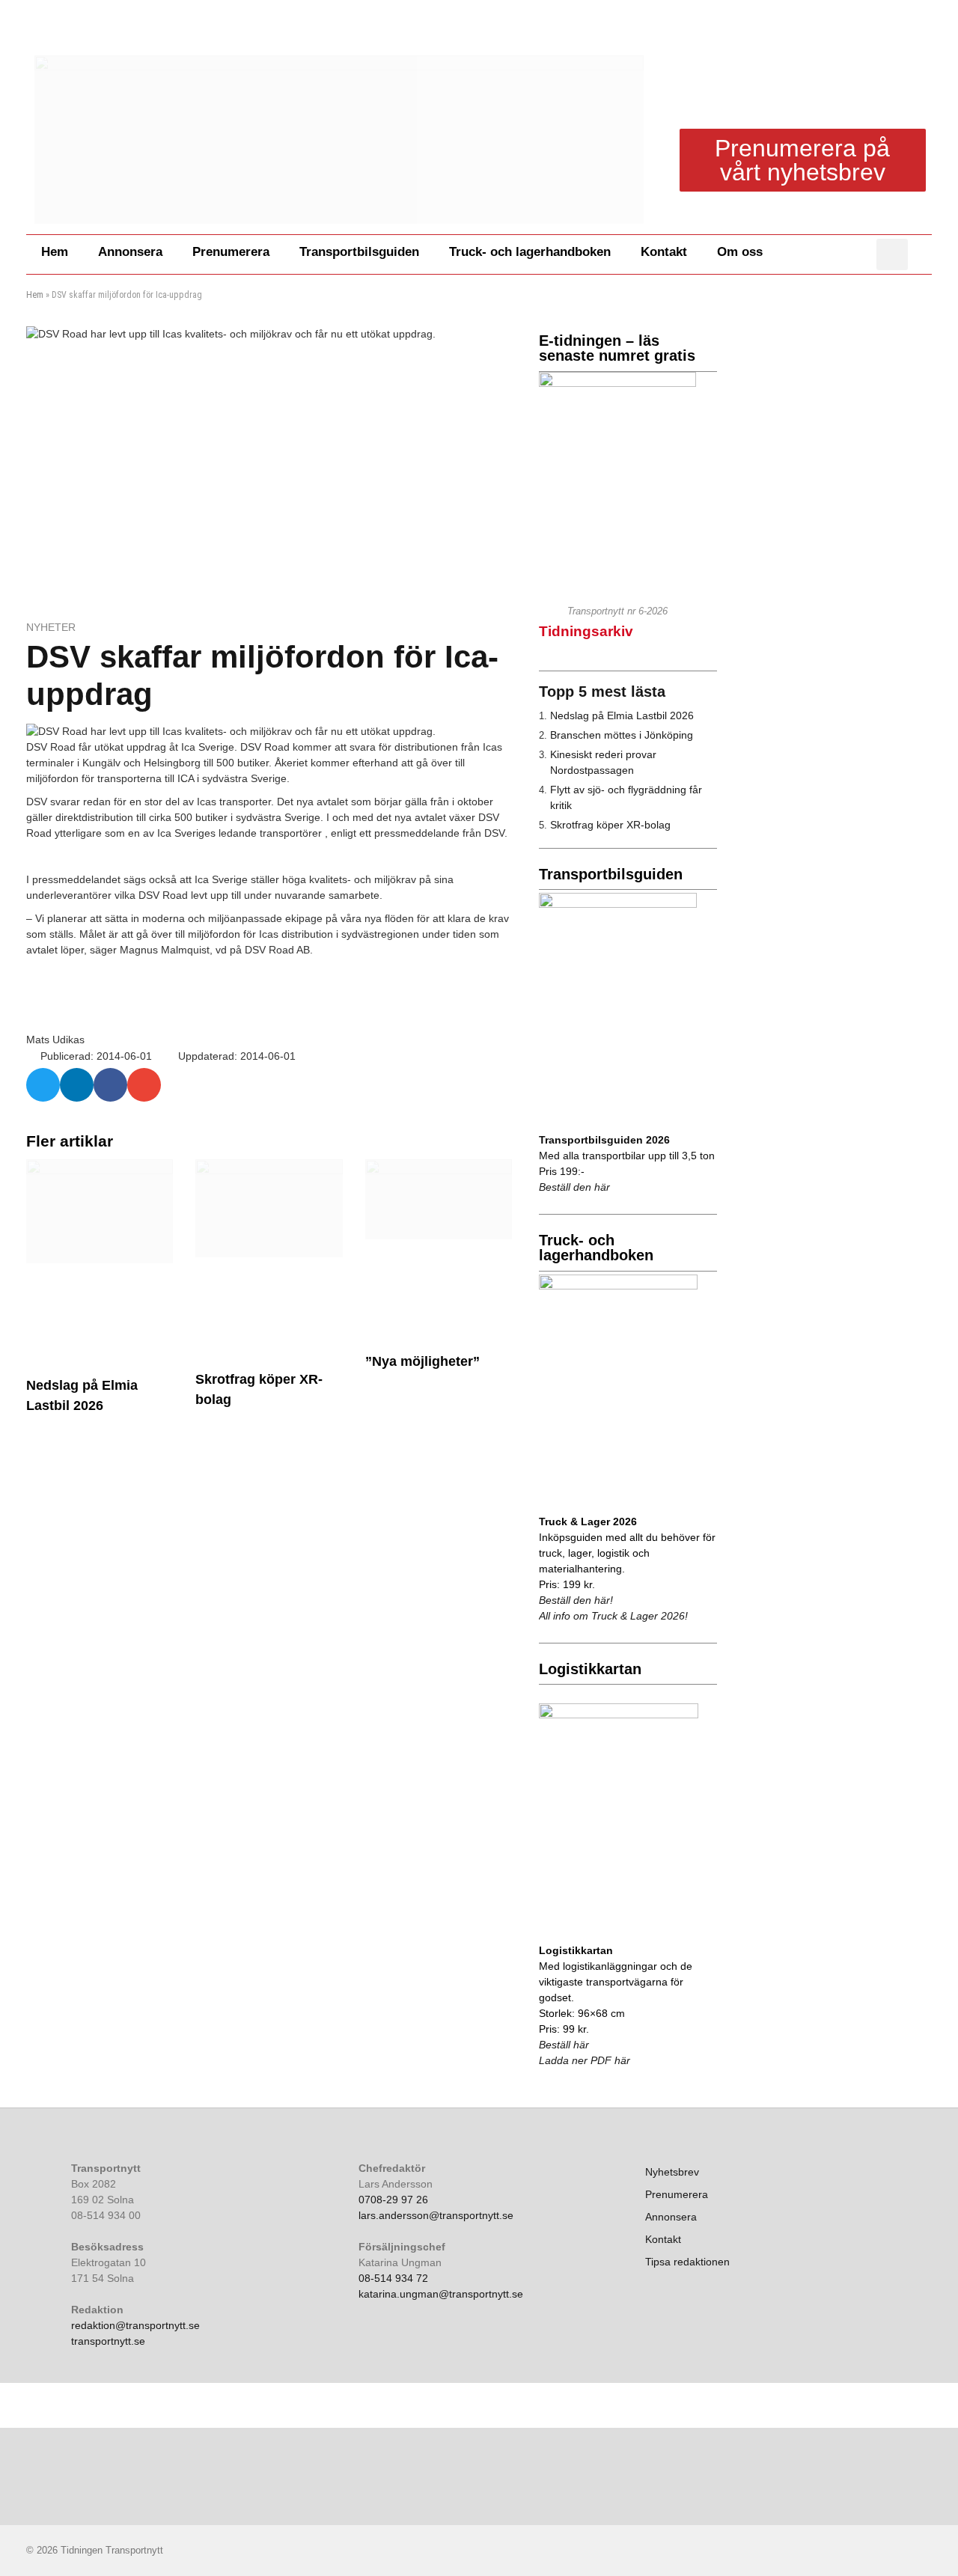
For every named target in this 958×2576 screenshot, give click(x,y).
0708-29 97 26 (393, 2200)
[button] (892, 254)
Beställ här (564, 2045)
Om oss (740, 252)
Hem (55, 252)
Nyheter (51, 627)
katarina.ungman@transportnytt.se (441, 2294)
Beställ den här (574, 1187)
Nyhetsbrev (672, 2172)
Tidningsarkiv (586, 631)
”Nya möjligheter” (422, 1361)
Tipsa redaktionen (687, 2262)
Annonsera (130, 252)
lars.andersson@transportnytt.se (436, 2215)
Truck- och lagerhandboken (530, 252)
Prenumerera (231, 252)
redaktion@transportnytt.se (135, 2325)
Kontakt (664, 252)
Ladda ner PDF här (585, 2060)
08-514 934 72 (393, 2278)
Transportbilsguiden (359, 252)
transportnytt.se (108, 2341)
